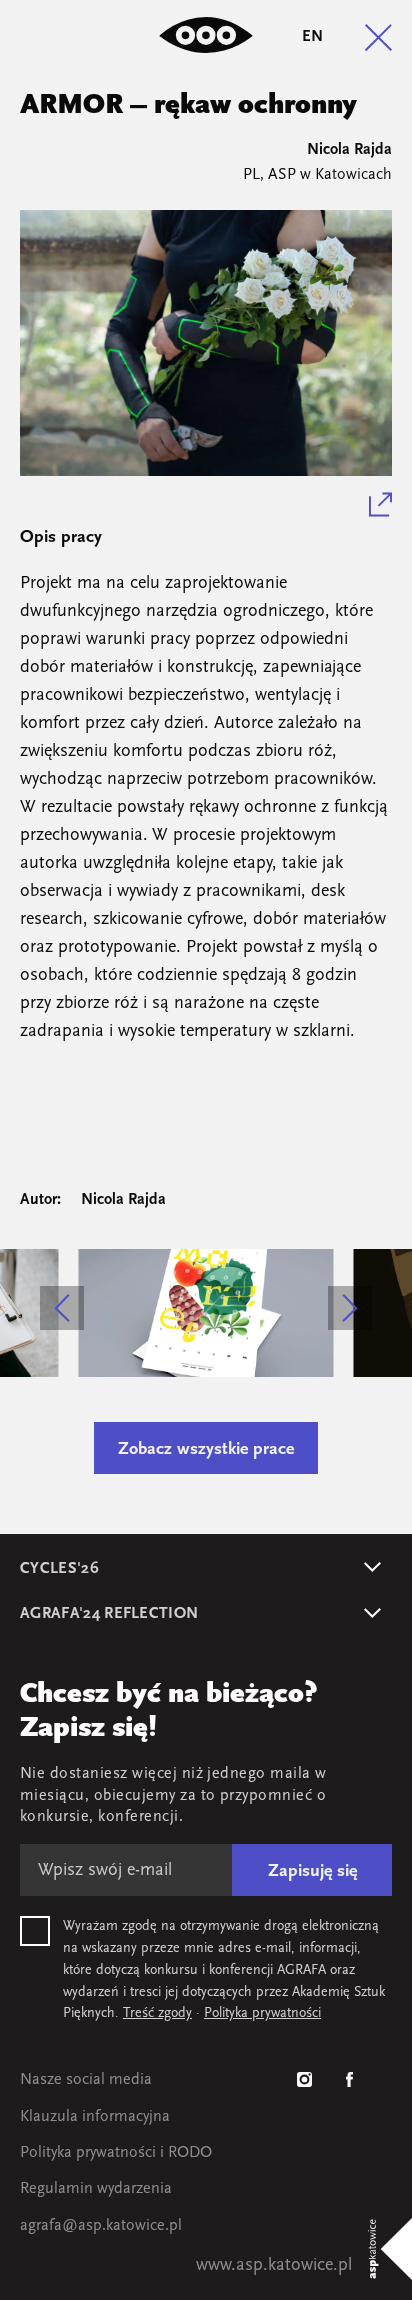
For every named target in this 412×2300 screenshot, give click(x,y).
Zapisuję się (312, 1872)
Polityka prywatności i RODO (116, 2153)
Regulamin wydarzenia (96, 2189)
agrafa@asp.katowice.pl (101, 2226)
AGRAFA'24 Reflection (109, 1614)
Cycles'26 (59, 1569)
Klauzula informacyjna (95, 2117)
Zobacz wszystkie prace (206, 1450)
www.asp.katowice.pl (274, 2266)
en (312, 37)
